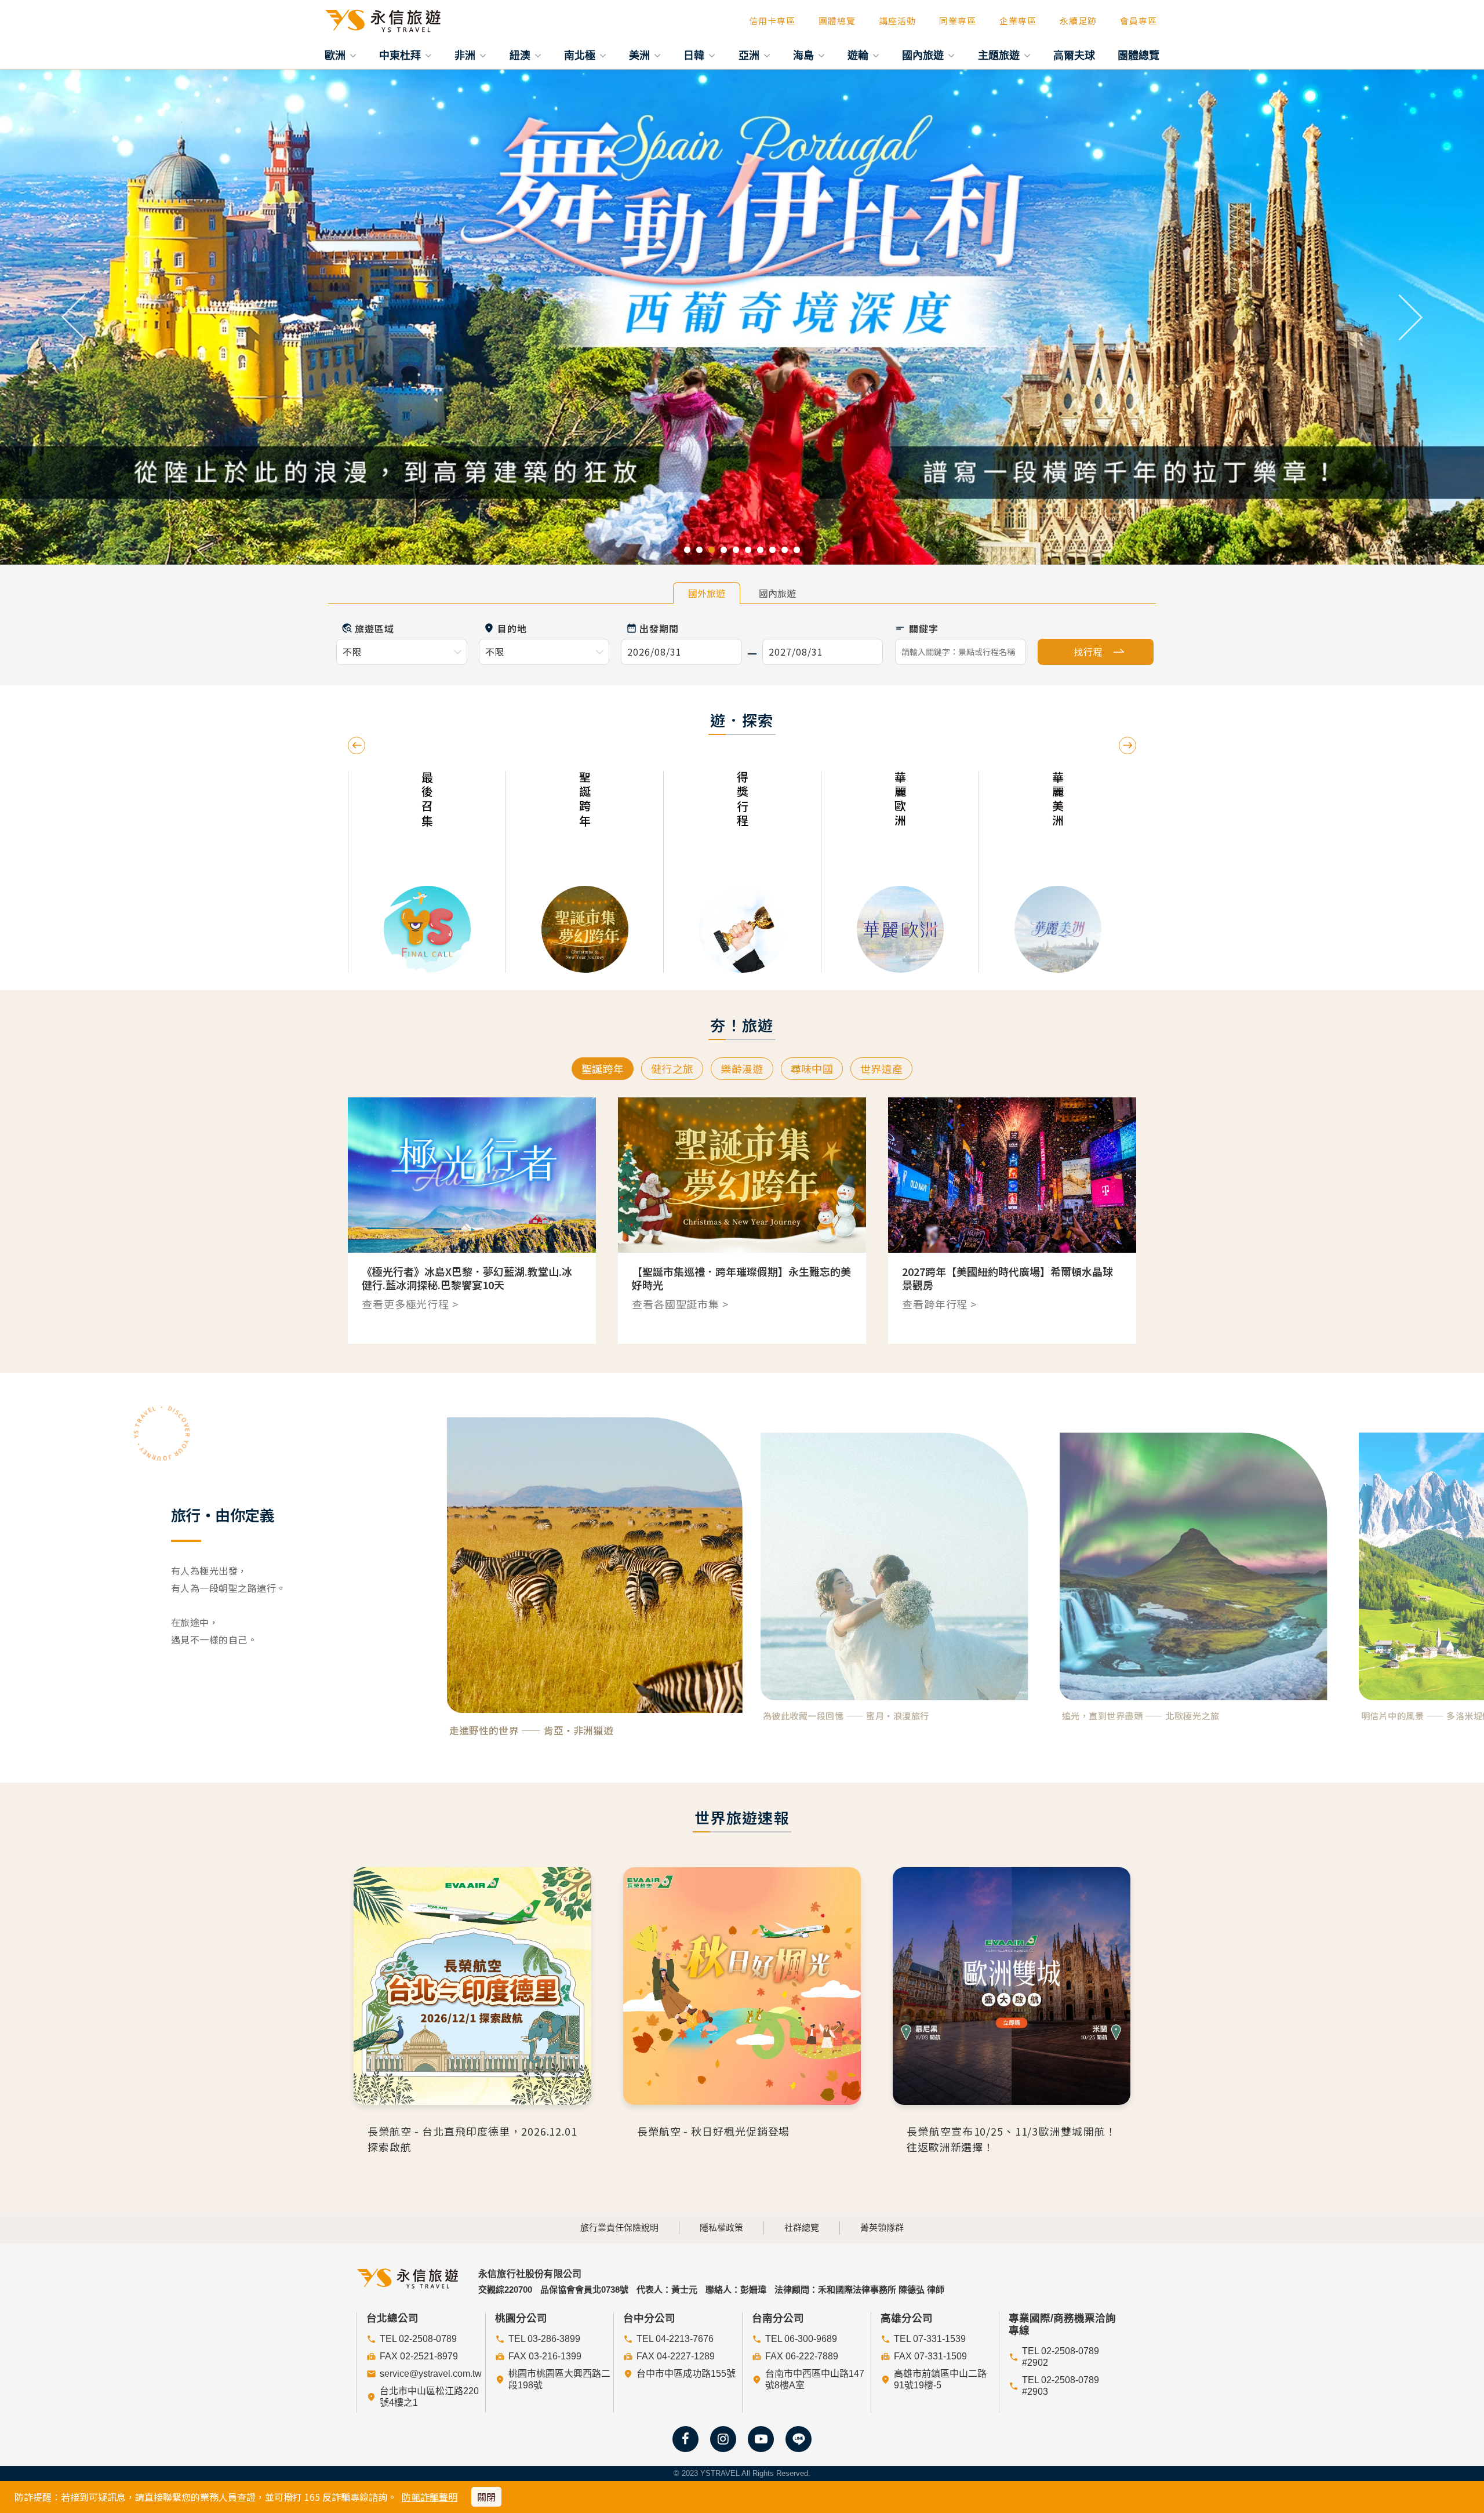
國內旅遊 (924, 55)
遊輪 (859, 55)
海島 (805, 55)
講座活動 (897, 21)
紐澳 (521, 55)
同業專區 (958, 21)
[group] (450, 872)
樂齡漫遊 (742, 1068)
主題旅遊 (1000, 55)
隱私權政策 (721, 2227)
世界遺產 (881, 1068)
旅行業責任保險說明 (619, 2227)
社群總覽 (802, 2227)
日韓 (695, 55)
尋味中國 (812, 1068)
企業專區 (1018, 21)
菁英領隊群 (882, 2227)
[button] (74, 317)
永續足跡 (1078, 21)
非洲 (466, 55)
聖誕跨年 (603, 1068)
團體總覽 (837, 21)
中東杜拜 (401, 55)
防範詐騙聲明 (430, 2497)
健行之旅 (672, 1068)
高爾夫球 (1074, 55)
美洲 (641, 55)
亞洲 (750, 55)
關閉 (486, 2497)
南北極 (581, 55)
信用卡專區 (772, 21)
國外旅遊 (707, 593)
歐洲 (337, 55)
